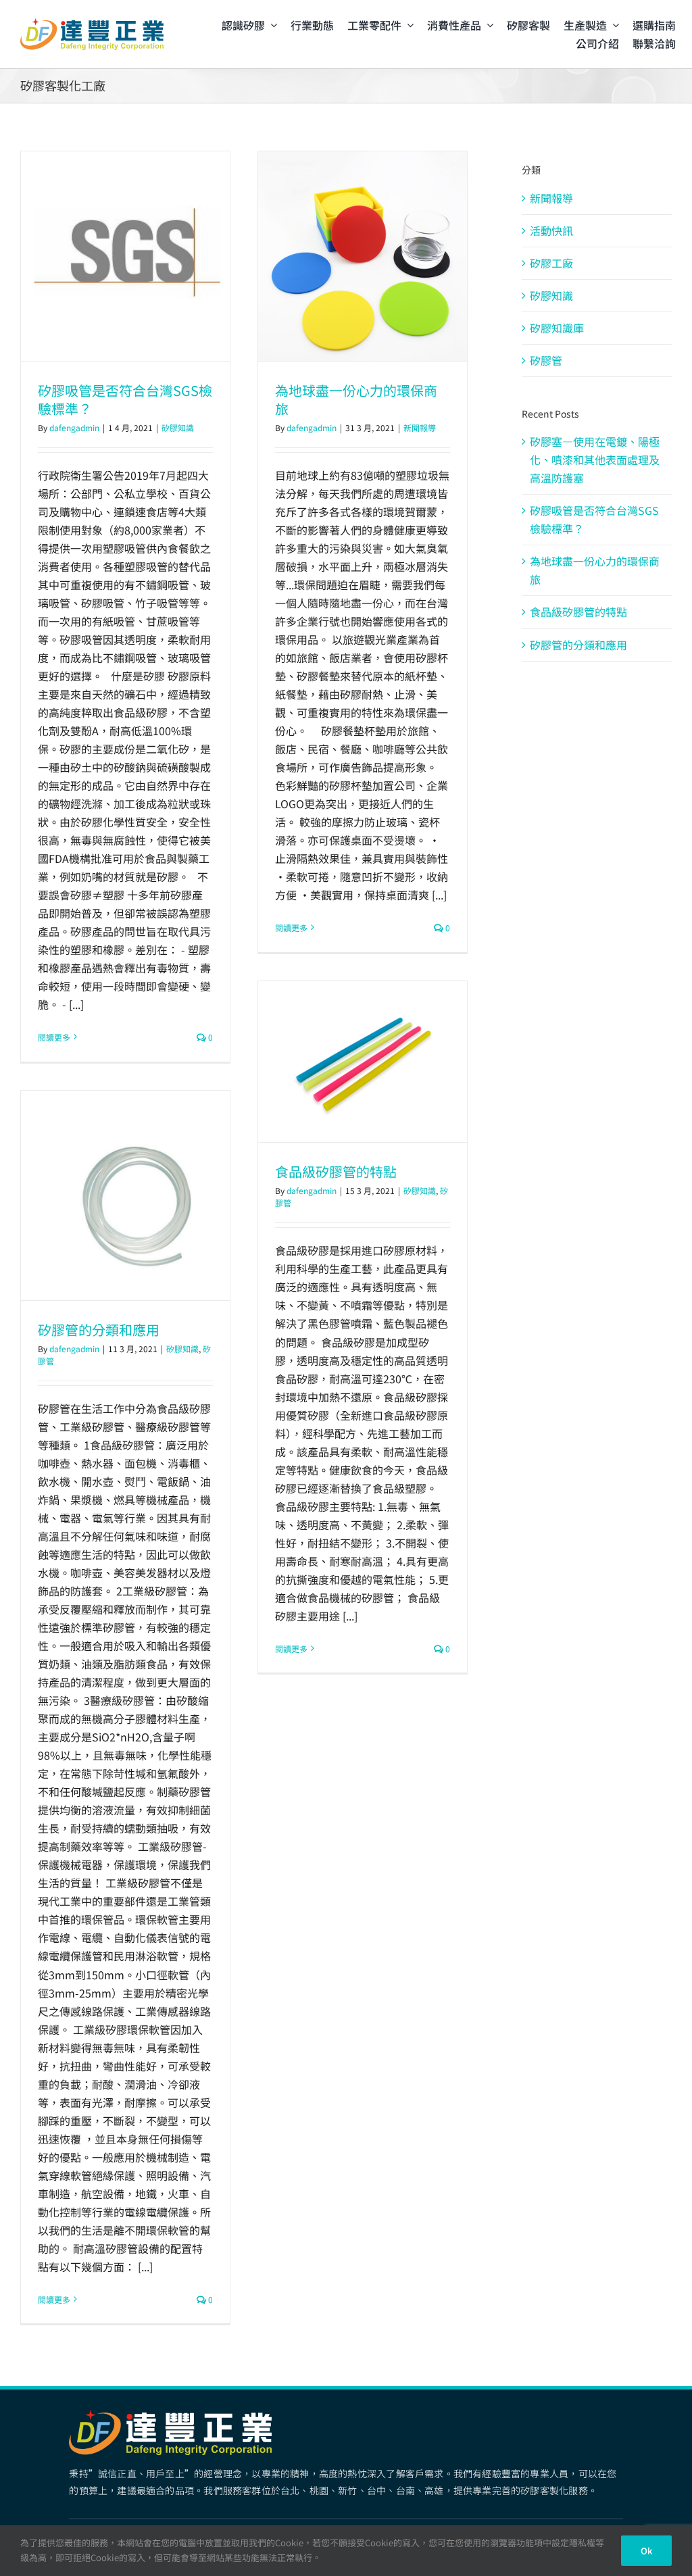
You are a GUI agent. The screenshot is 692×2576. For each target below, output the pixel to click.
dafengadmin (74, 427)
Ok (646, 2551)
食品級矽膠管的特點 (336, 1171)
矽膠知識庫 (557, 328)
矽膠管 (546, 360)
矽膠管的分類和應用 (99, 1330)
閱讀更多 (54, 1037)
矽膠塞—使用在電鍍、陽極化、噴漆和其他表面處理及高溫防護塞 (595, 460)
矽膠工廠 (551, 263)
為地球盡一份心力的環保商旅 (356, 399)
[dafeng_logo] (92, 24)
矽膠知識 (178, 427)
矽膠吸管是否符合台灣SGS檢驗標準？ (125, 399)
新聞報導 (420, 427)
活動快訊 (551, 230)
